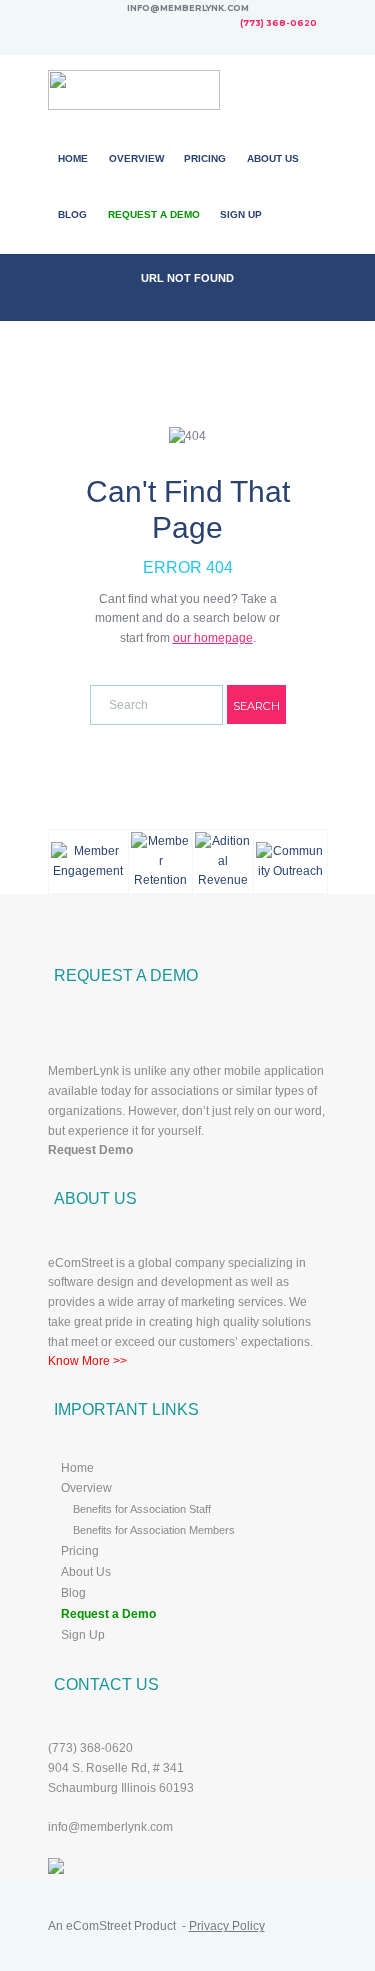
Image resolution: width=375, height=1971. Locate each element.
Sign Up (241, 214)
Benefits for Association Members (154, 1530)
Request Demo (90, 1150)
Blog (72, 214)
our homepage (213, 638)
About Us (273, 158)
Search (256, 706)
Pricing (205, 158)
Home (73, 158)
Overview (136, 158)
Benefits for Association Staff (142, 1509)
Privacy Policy (227, 1926)
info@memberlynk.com (110, 1827)
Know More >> (87, 1361)
